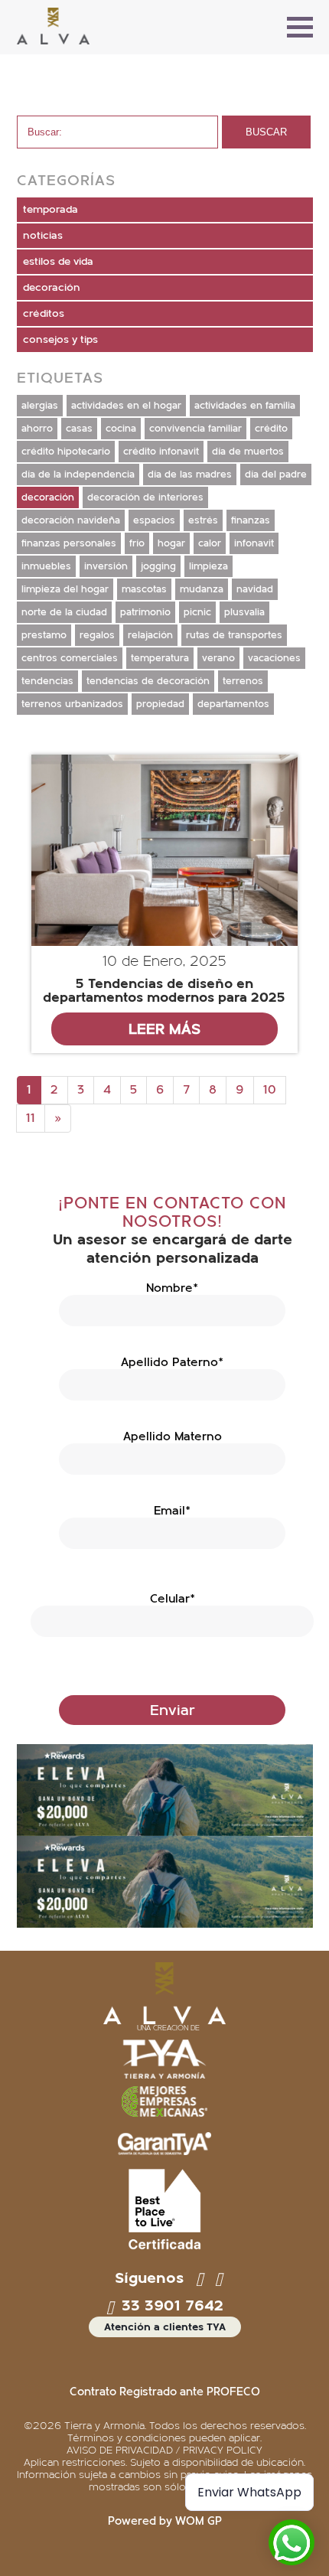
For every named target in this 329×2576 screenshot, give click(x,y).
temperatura (160, 658)
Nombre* (172, 1288)
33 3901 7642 (170, 2306)
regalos (97, 635)
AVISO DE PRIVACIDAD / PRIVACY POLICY (164, 2450)
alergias (40, 406)
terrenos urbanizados (72, 704)
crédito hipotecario (66, 452)
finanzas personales (69, 543)
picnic (197, 612)
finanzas (251, 520)
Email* (172, 1511)
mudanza (202, 589)
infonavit (254, 543)
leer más (164, 1029)
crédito (271, 429)
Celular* (173, 1599)
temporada (50, 210)
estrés (203, 520)
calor (210, 543)
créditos (44, 314)
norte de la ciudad (64, 612)
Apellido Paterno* (172, 1362)
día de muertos (248, 452)
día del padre (276, 474)
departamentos (233, 704)
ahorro (37, 429)
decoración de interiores (145, 497)
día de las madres (190, 474)
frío (137, 543)
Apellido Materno (173, 1436)
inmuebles (46, 566)
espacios (154, 520)
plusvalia (244, 612)
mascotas (144, 589)
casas (79, 429)
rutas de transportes (234, 635)
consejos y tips (60, 340)
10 (270, 1090)
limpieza (208, 566)
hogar (171, 543)
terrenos (243, 681)
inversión (106, 566)
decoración (52, 288)
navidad (255, 589)
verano (218, 658)
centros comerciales (70, 658)
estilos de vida (58, 262)
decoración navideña (71, 520)
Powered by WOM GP (165, 2521)
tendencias (47, 681)
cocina (121, 429)
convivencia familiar (195, 429)
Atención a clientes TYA (165, 2327)
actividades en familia (245, 406)
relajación (150, 635)
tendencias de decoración (148, 681)
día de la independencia (78, 474)
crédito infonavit (161, 452)
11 (31, 1118)
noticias (43, 236)
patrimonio (145, 612)
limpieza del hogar (65, 589)
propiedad (160, 704)
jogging (158, 566)
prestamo (44, 635)
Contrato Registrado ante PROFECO (165, 2392)
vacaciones (274, 658)
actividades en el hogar (126, 406)
